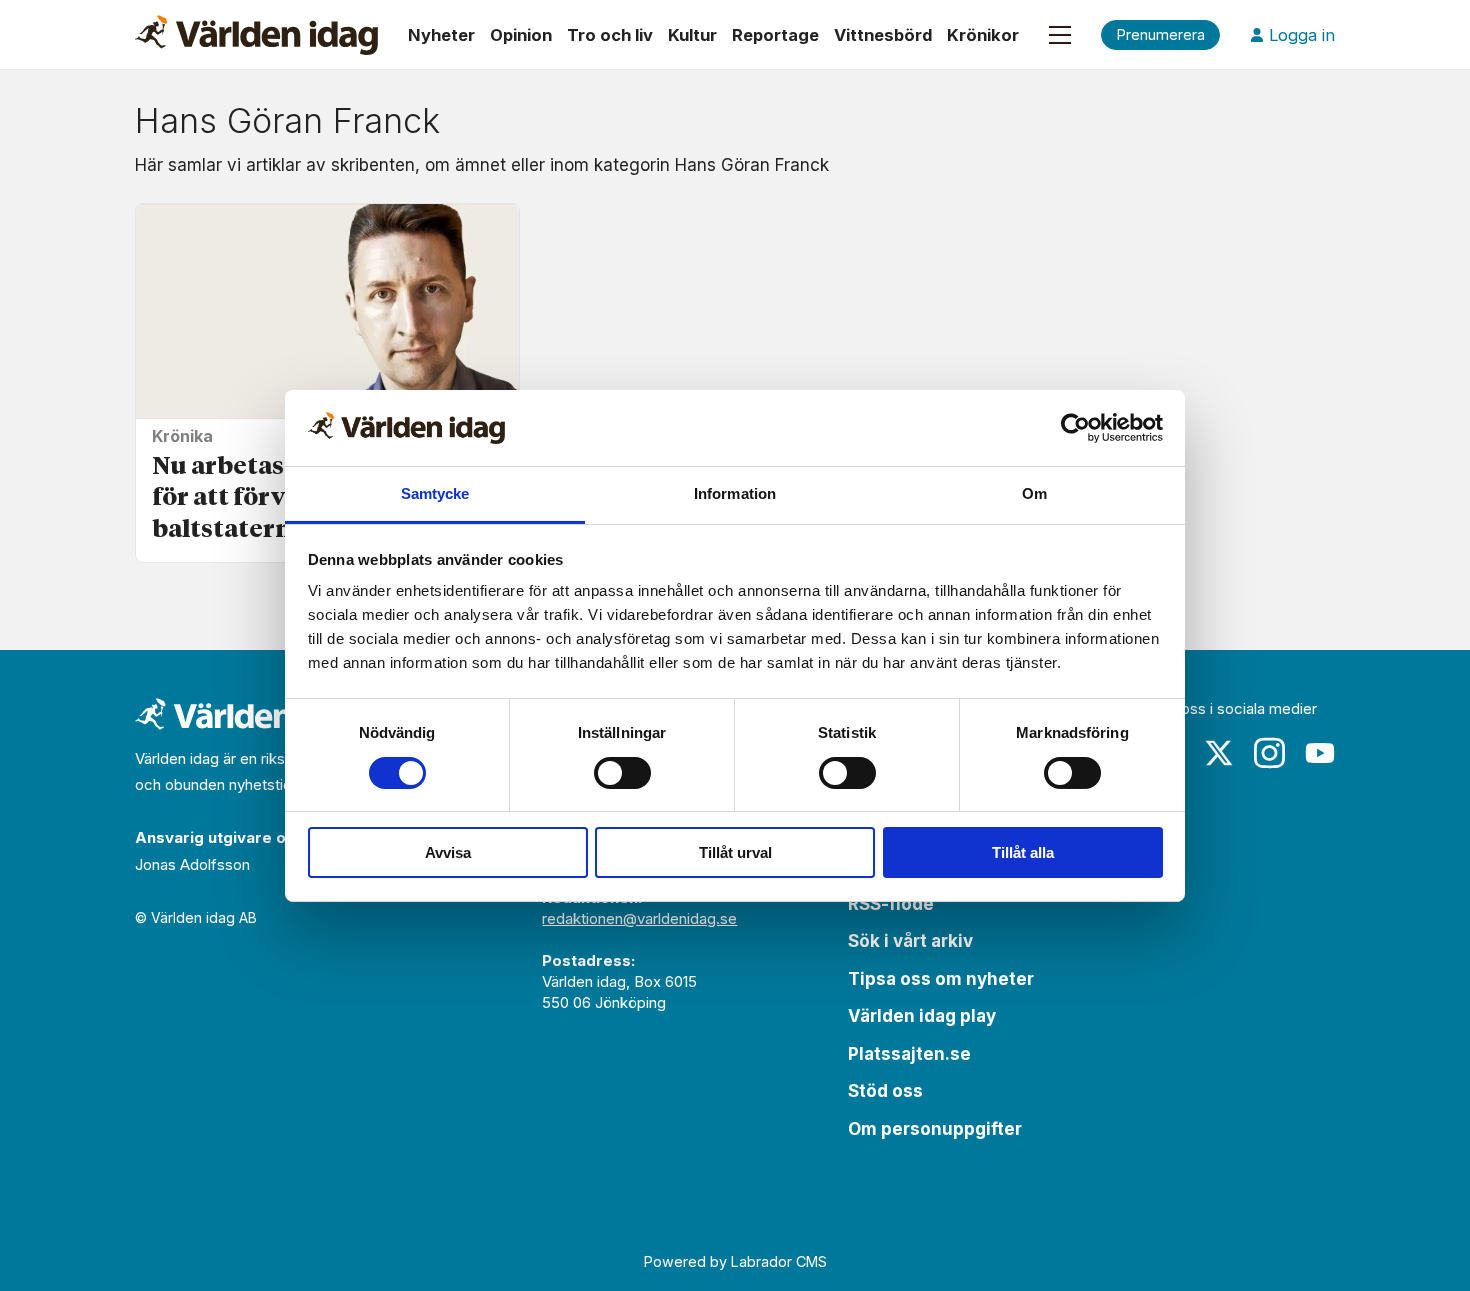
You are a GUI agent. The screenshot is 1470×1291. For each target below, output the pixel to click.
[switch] (622, 773)
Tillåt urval (735, 852)
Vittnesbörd (883, 35)
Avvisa (448, 852)
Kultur (692, 35)
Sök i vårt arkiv (910, 941)
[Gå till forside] (256, 35)
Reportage (775, 35)
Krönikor (983, 35)
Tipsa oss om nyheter (941, 979)
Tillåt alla (1023, 852)
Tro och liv (610, 35)
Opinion (521, 35)
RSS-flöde (891, 904)
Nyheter (441, 35)
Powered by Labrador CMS (735, 1261)
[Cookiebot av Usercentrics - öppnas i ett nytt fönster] (1075, 428)
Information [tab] (735, 493)
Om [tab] (1034, 493)
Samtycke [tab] (435, 493)
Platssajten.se (909, 1054)
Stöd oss (885, 1091)
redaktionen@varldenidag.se (639, 918)
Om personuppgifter (935, 1129)
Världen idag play (922, 1016)
